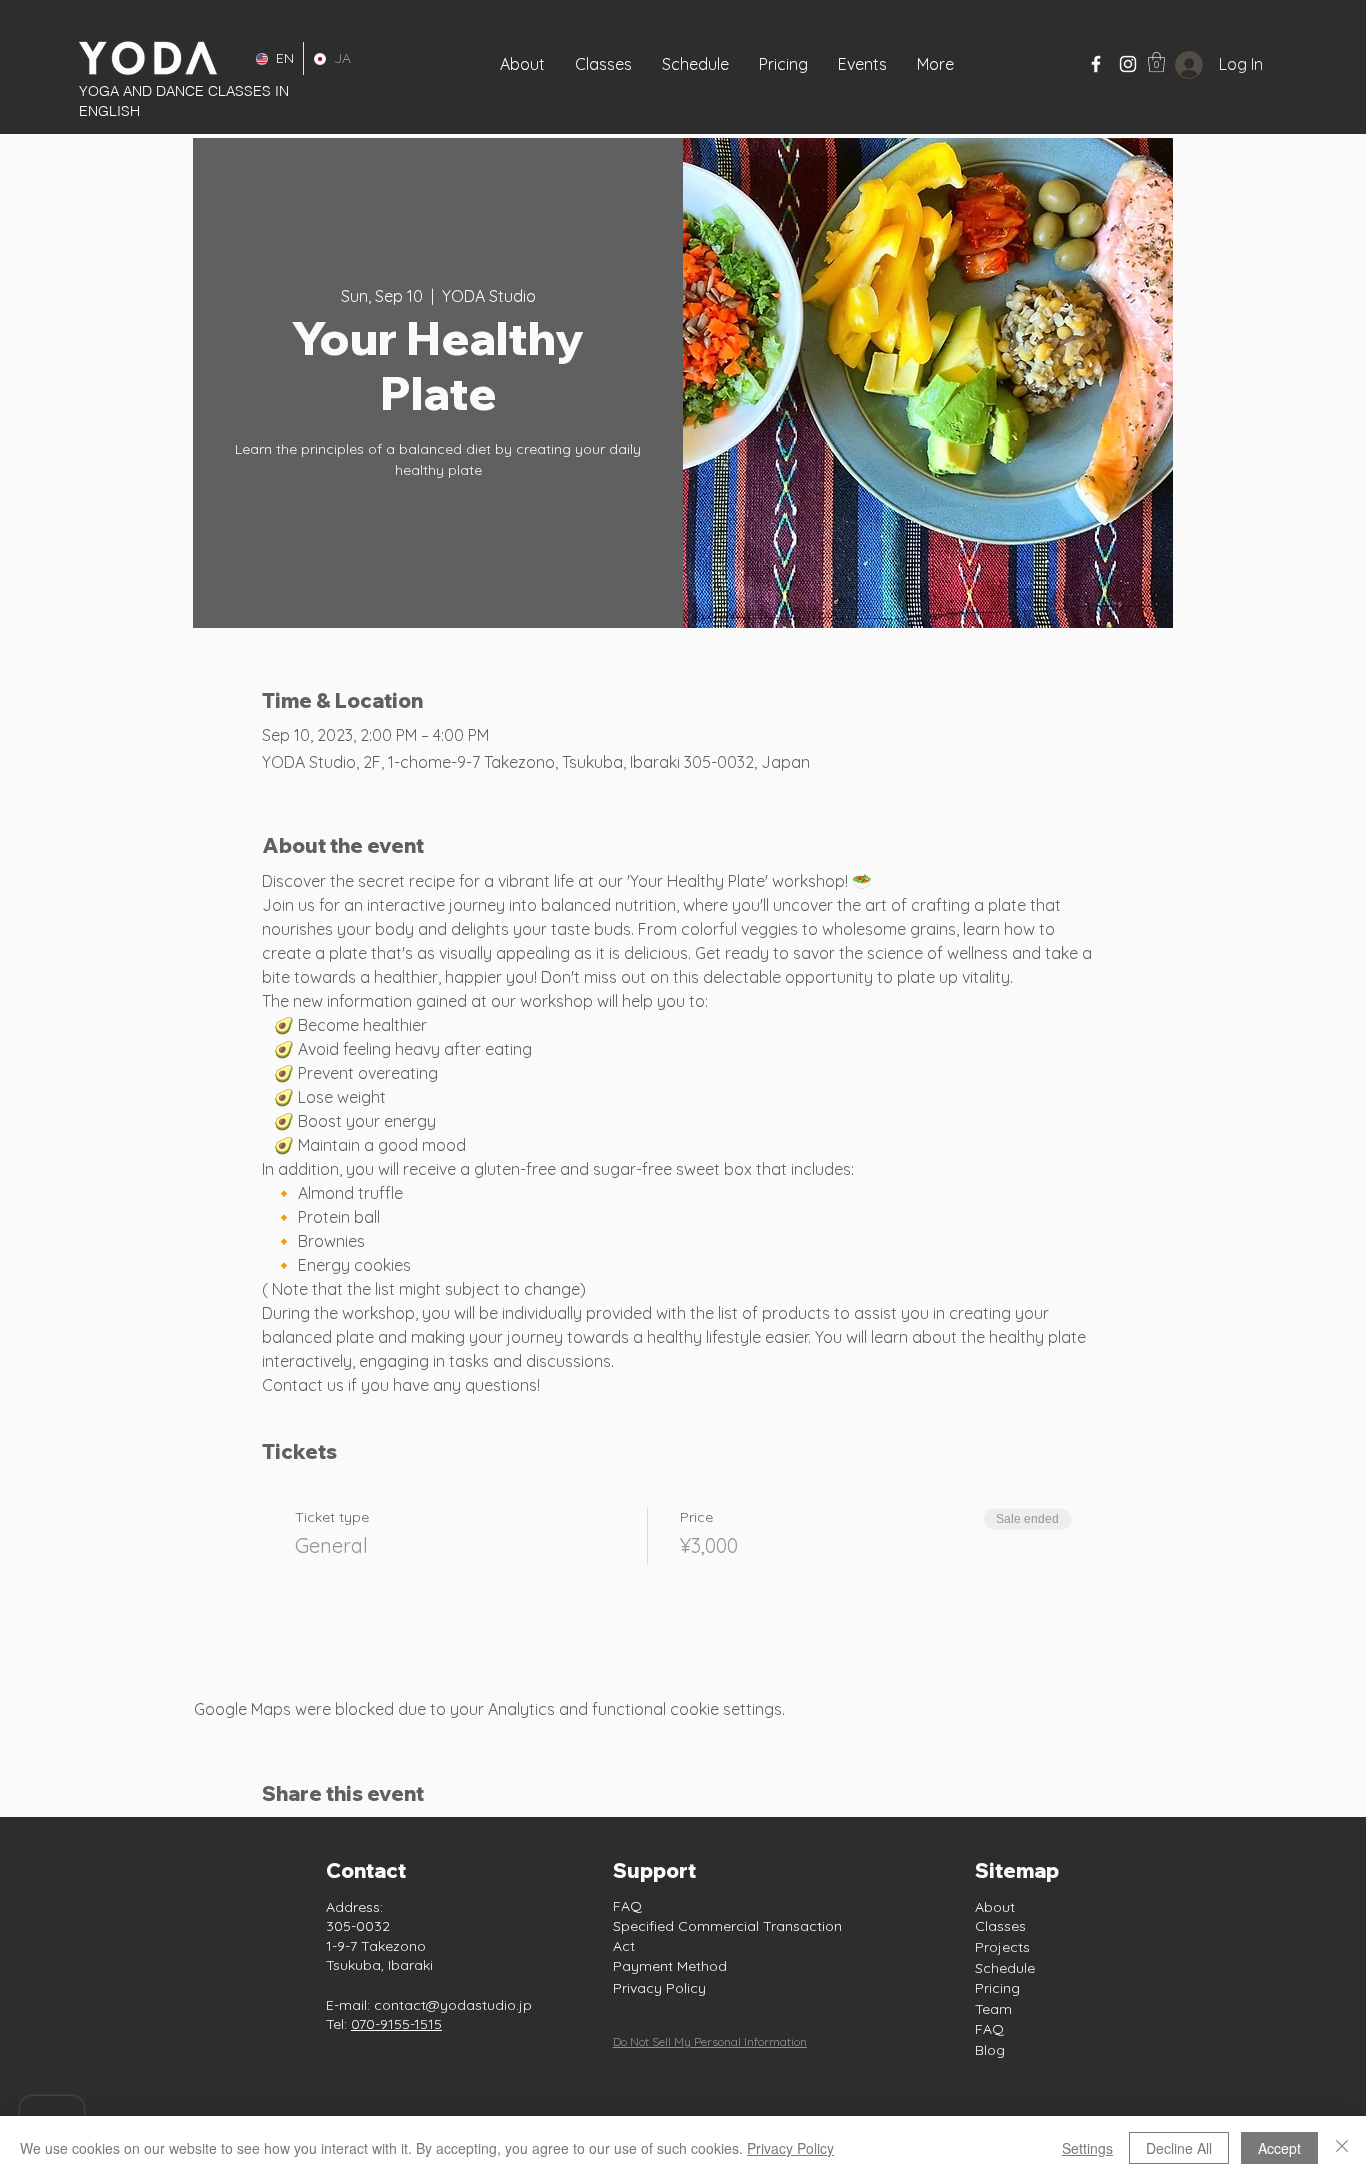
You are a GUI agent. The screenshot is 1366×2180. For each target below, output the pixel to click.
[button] (862, 64)
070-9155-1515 (396, 2024)
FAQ (627, 1906)
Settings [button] (1087, 2148)
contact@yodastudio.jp (453, 2005)
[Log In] (1173, 65)
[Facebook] (1096, 64)
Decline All (1179, 2148)
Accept (1279, 2148)
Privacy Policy (659, 1988)
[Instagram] (1128, 64)
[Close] (1342, 2148)
